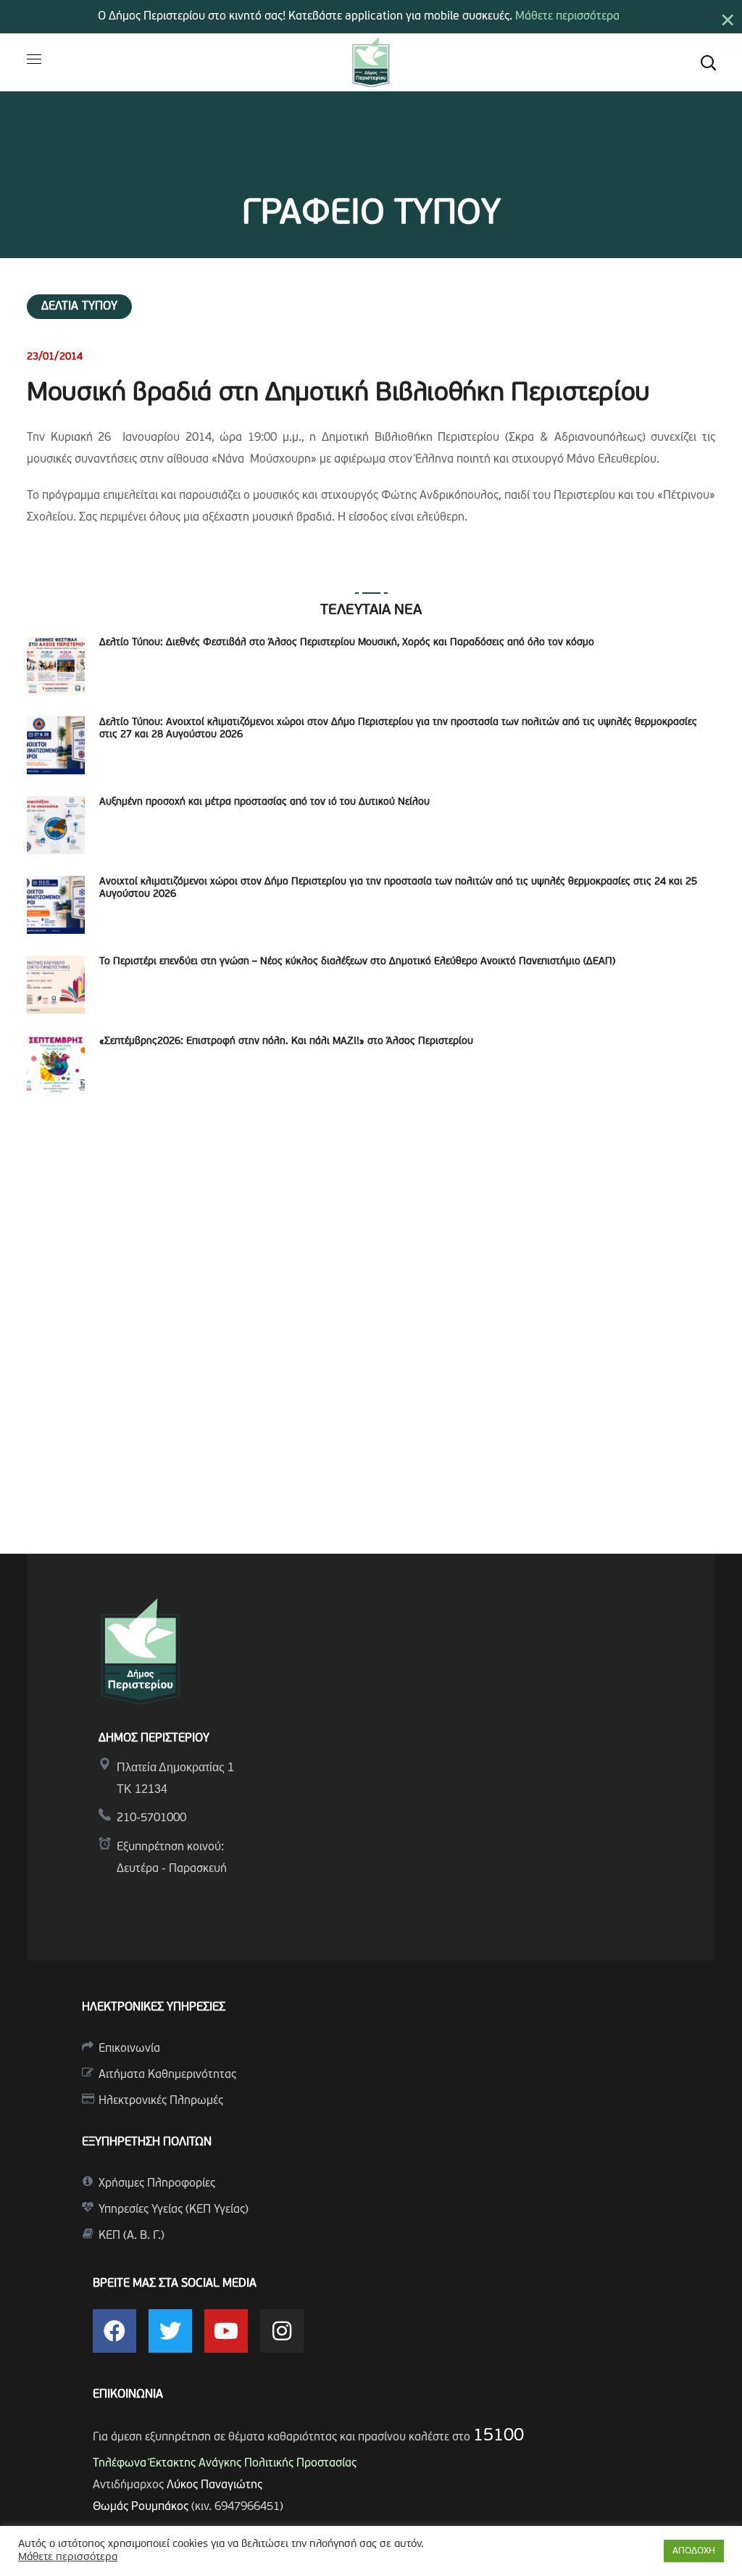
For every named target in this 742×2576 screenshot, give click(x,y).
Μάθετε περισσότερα (567, 17)
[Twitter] (170, 2331)
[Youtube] (226, 2331)
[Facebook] (114, 2331)
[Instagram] (282, 2331)
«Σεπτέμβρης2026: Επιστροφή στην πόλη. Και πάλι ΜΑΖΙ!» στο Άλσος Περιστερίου (286, 1041)
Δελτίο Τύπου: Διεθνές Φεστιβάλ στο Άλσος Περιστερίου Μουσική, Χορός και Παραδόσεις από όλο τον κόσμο (347, 643)
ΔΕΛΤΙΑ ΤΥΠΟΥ (79, 307)
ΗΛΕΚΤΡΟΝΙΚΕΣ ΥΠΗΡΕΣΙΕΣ (154, 2008)
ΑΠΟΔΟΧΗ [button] (694, 2551)
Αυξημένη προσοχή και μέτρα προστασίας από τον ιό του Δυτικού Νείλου (264, 802)
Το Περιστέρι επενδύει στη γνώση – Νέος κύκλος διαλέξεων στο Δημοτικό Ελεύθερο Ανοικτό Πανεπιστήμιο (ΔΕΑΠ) (357, 962)
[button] (708, 62)
